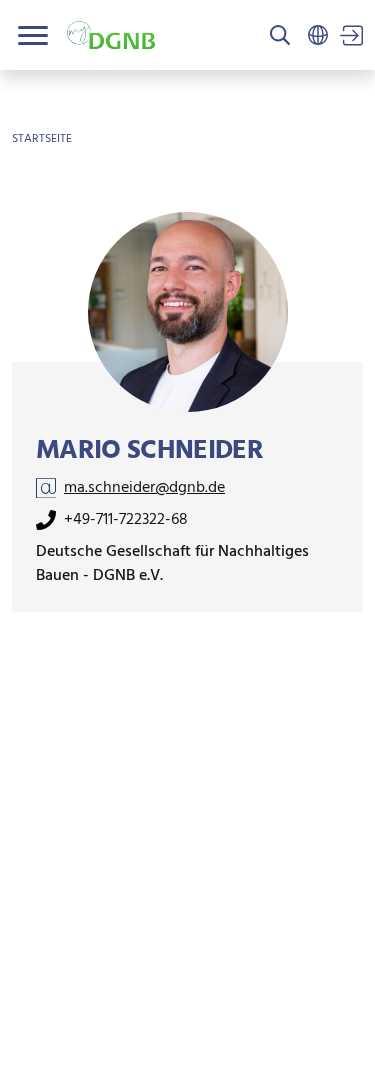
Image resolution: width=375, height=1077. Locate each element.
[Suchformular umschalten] (280, 37)
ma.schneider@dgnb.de (144, 488)
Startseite (42, 139)
